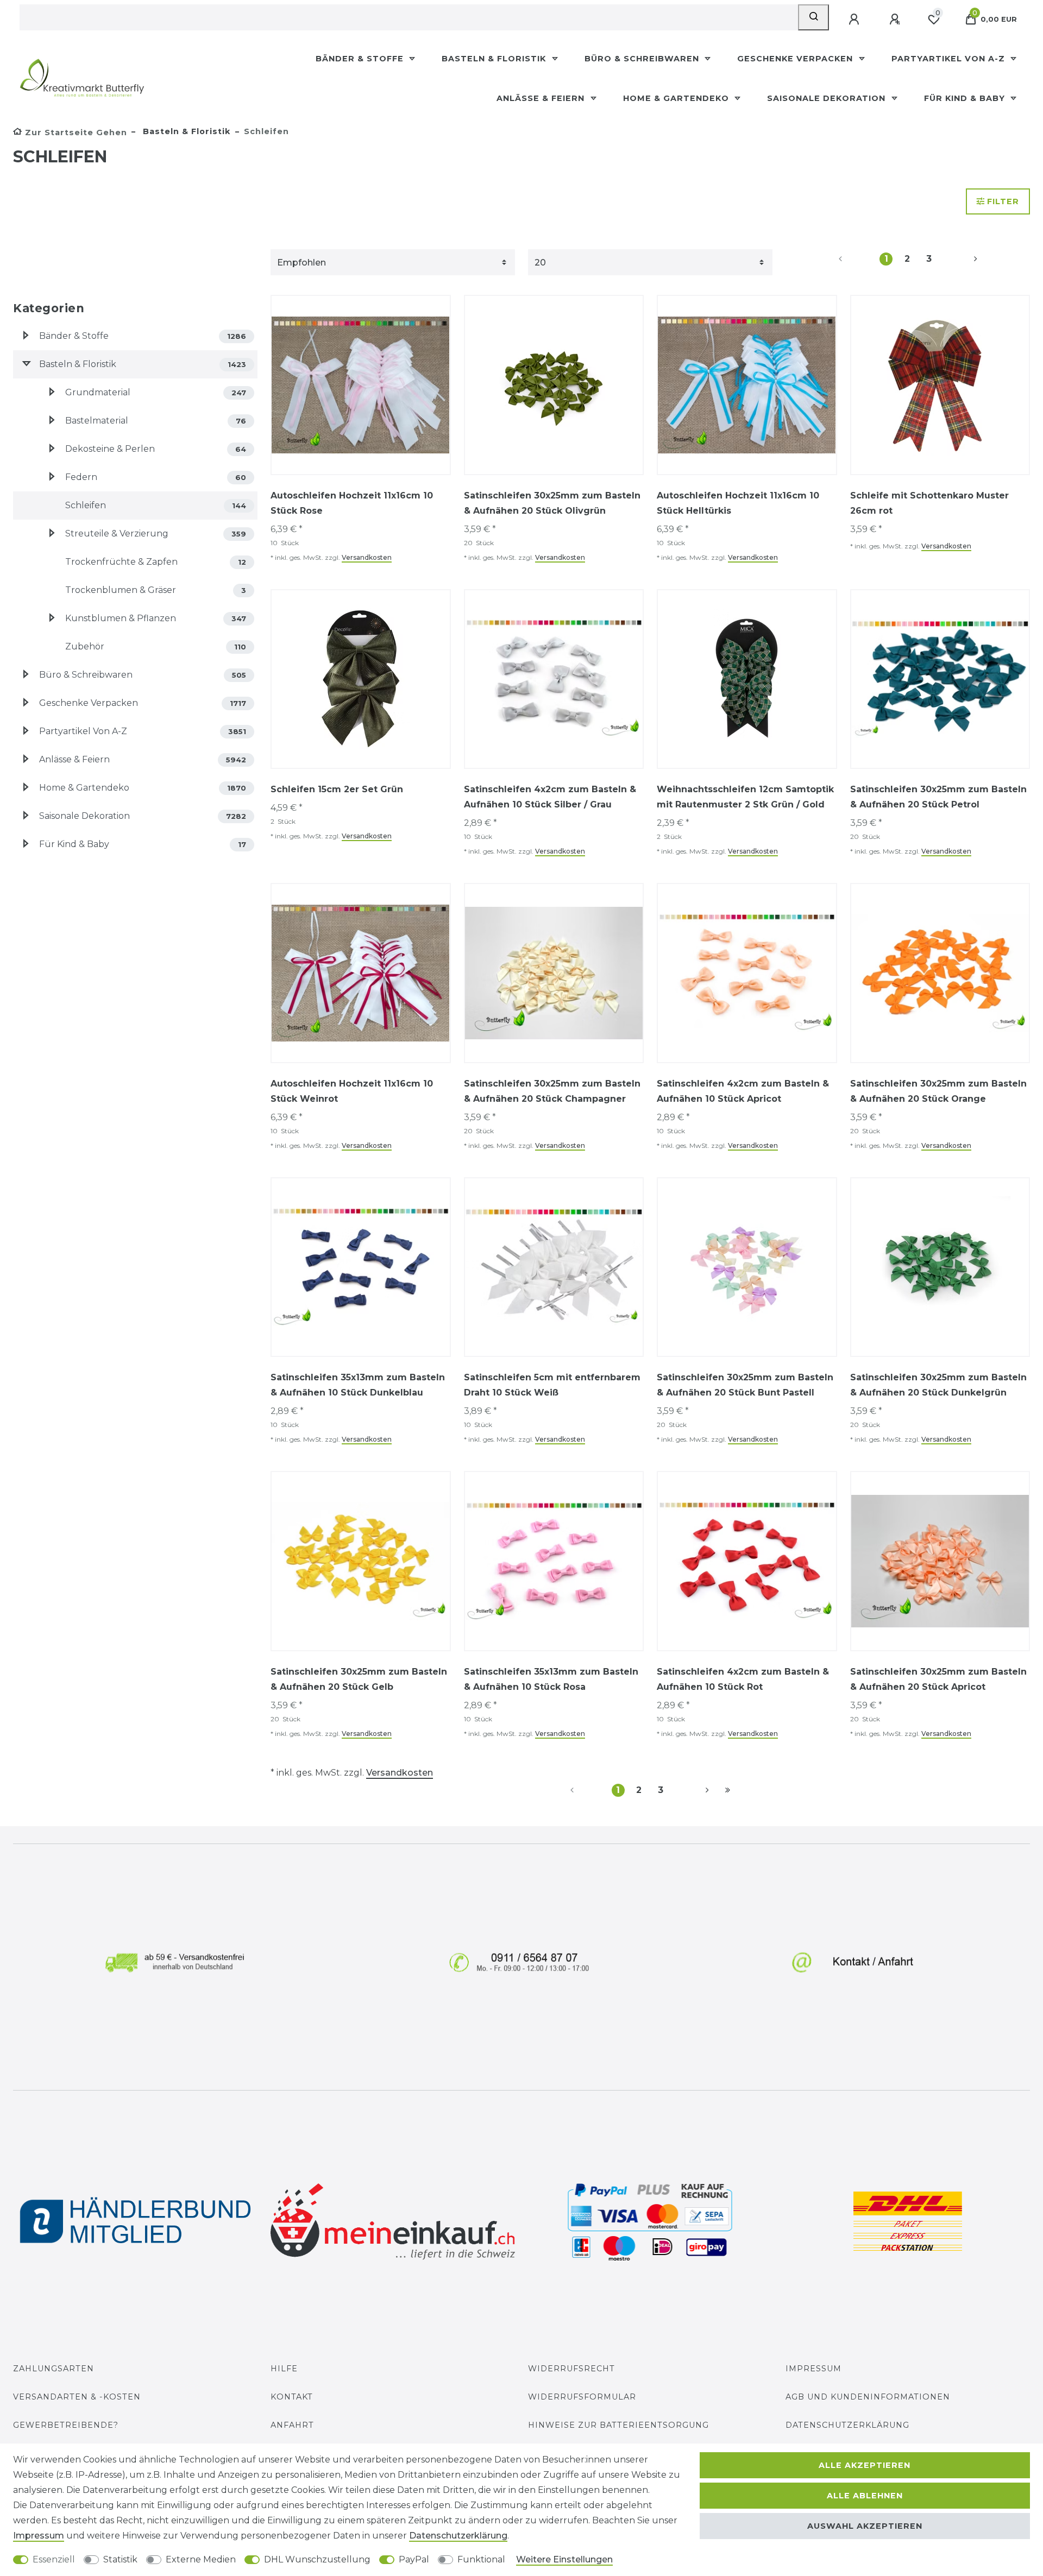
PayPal (414, 2559)
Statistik (120, 2559)
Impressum (813, 2369)
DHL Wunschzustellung (317, 2559)
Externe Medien (201, 2559)
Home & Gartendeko (677, 98)
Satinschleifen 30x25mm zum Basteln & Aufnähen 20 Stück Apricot (938, 1679)
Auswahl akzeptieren (865, 2526)
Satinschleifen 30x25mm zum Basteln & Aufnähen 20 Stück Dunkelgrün (938, 1385)
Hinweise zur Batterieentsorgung (618, 2425)
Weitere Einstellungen (564, 2559)
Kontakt (292, 2397)
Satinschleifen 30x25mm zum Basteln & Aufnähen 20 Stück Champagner (552, 1091)
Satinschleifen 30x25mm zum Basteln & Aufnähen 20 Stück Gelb (359, 1679)
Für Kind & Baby (966, 98)
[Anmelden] (855, 20)
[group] (940, 385)
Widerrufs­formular (582, 2397)
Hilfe (284, 2369)
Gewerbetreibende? (66, 2425)
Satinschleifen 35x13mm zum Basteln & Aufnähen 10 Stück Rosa (551, 1679)
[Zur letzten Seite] (728, 1790)
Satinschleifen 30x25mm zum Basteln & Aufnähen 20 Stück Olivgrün (552, 503)
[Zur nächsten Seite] (963, 259)
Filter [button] (1003, 201)
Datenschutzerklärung (847, 2425)
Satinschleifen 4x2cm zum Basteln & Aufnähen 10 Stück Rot (743, 1679)
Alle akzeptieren (865, 2465)
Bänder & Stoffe (361, 59)
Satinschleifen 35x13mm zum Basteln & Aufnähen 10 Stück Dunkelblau (358, 1385)
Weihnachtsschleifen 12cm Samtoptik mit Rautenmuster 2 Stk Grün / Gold (745, 797)
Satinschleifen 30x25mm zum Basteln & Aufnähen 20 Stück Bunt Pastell (745, 1385)
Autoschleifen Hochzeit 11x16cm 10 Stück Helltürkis (738, 503)
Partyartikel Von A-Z (950, 59)
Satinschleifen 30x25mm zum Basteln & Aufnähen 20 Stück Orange (938, 1091)
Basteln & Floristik (495, 59)
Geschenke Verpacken (796, 59)
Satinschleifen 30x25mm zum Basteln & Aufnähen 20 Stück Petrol (938, 797)
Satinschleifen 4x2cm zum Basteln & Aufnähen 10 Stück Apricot (743, 1091)
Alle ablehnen (865, 2496)
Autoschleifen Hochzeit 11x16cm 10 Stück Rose (352, 503)
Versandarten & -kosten (77, 2397)
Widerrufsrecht (571, 2369)
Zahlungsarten (54, 2369)
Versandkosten (367, 557)
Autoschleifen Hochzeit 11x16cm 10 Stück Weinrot (352, 1091)
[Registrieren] (896, 20)
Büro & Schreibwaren (643, 59)
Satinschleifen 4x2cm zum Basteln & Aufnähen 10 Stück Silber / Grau (550, 797)
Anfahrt (292, 2425)
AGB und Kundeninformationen (868, 2397)
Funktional (481, 2559)
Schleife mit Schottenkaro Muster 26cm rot (929, 503)
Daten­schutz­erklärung (458, 2536)
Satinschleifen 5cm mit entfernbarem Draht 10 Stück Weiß (552, 1385)
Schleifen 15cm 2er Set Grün (337, 789)
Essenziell (54, 2559)
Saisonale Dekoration (828, 98)
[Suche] (813, 17)
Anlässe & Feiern (542, 98)
